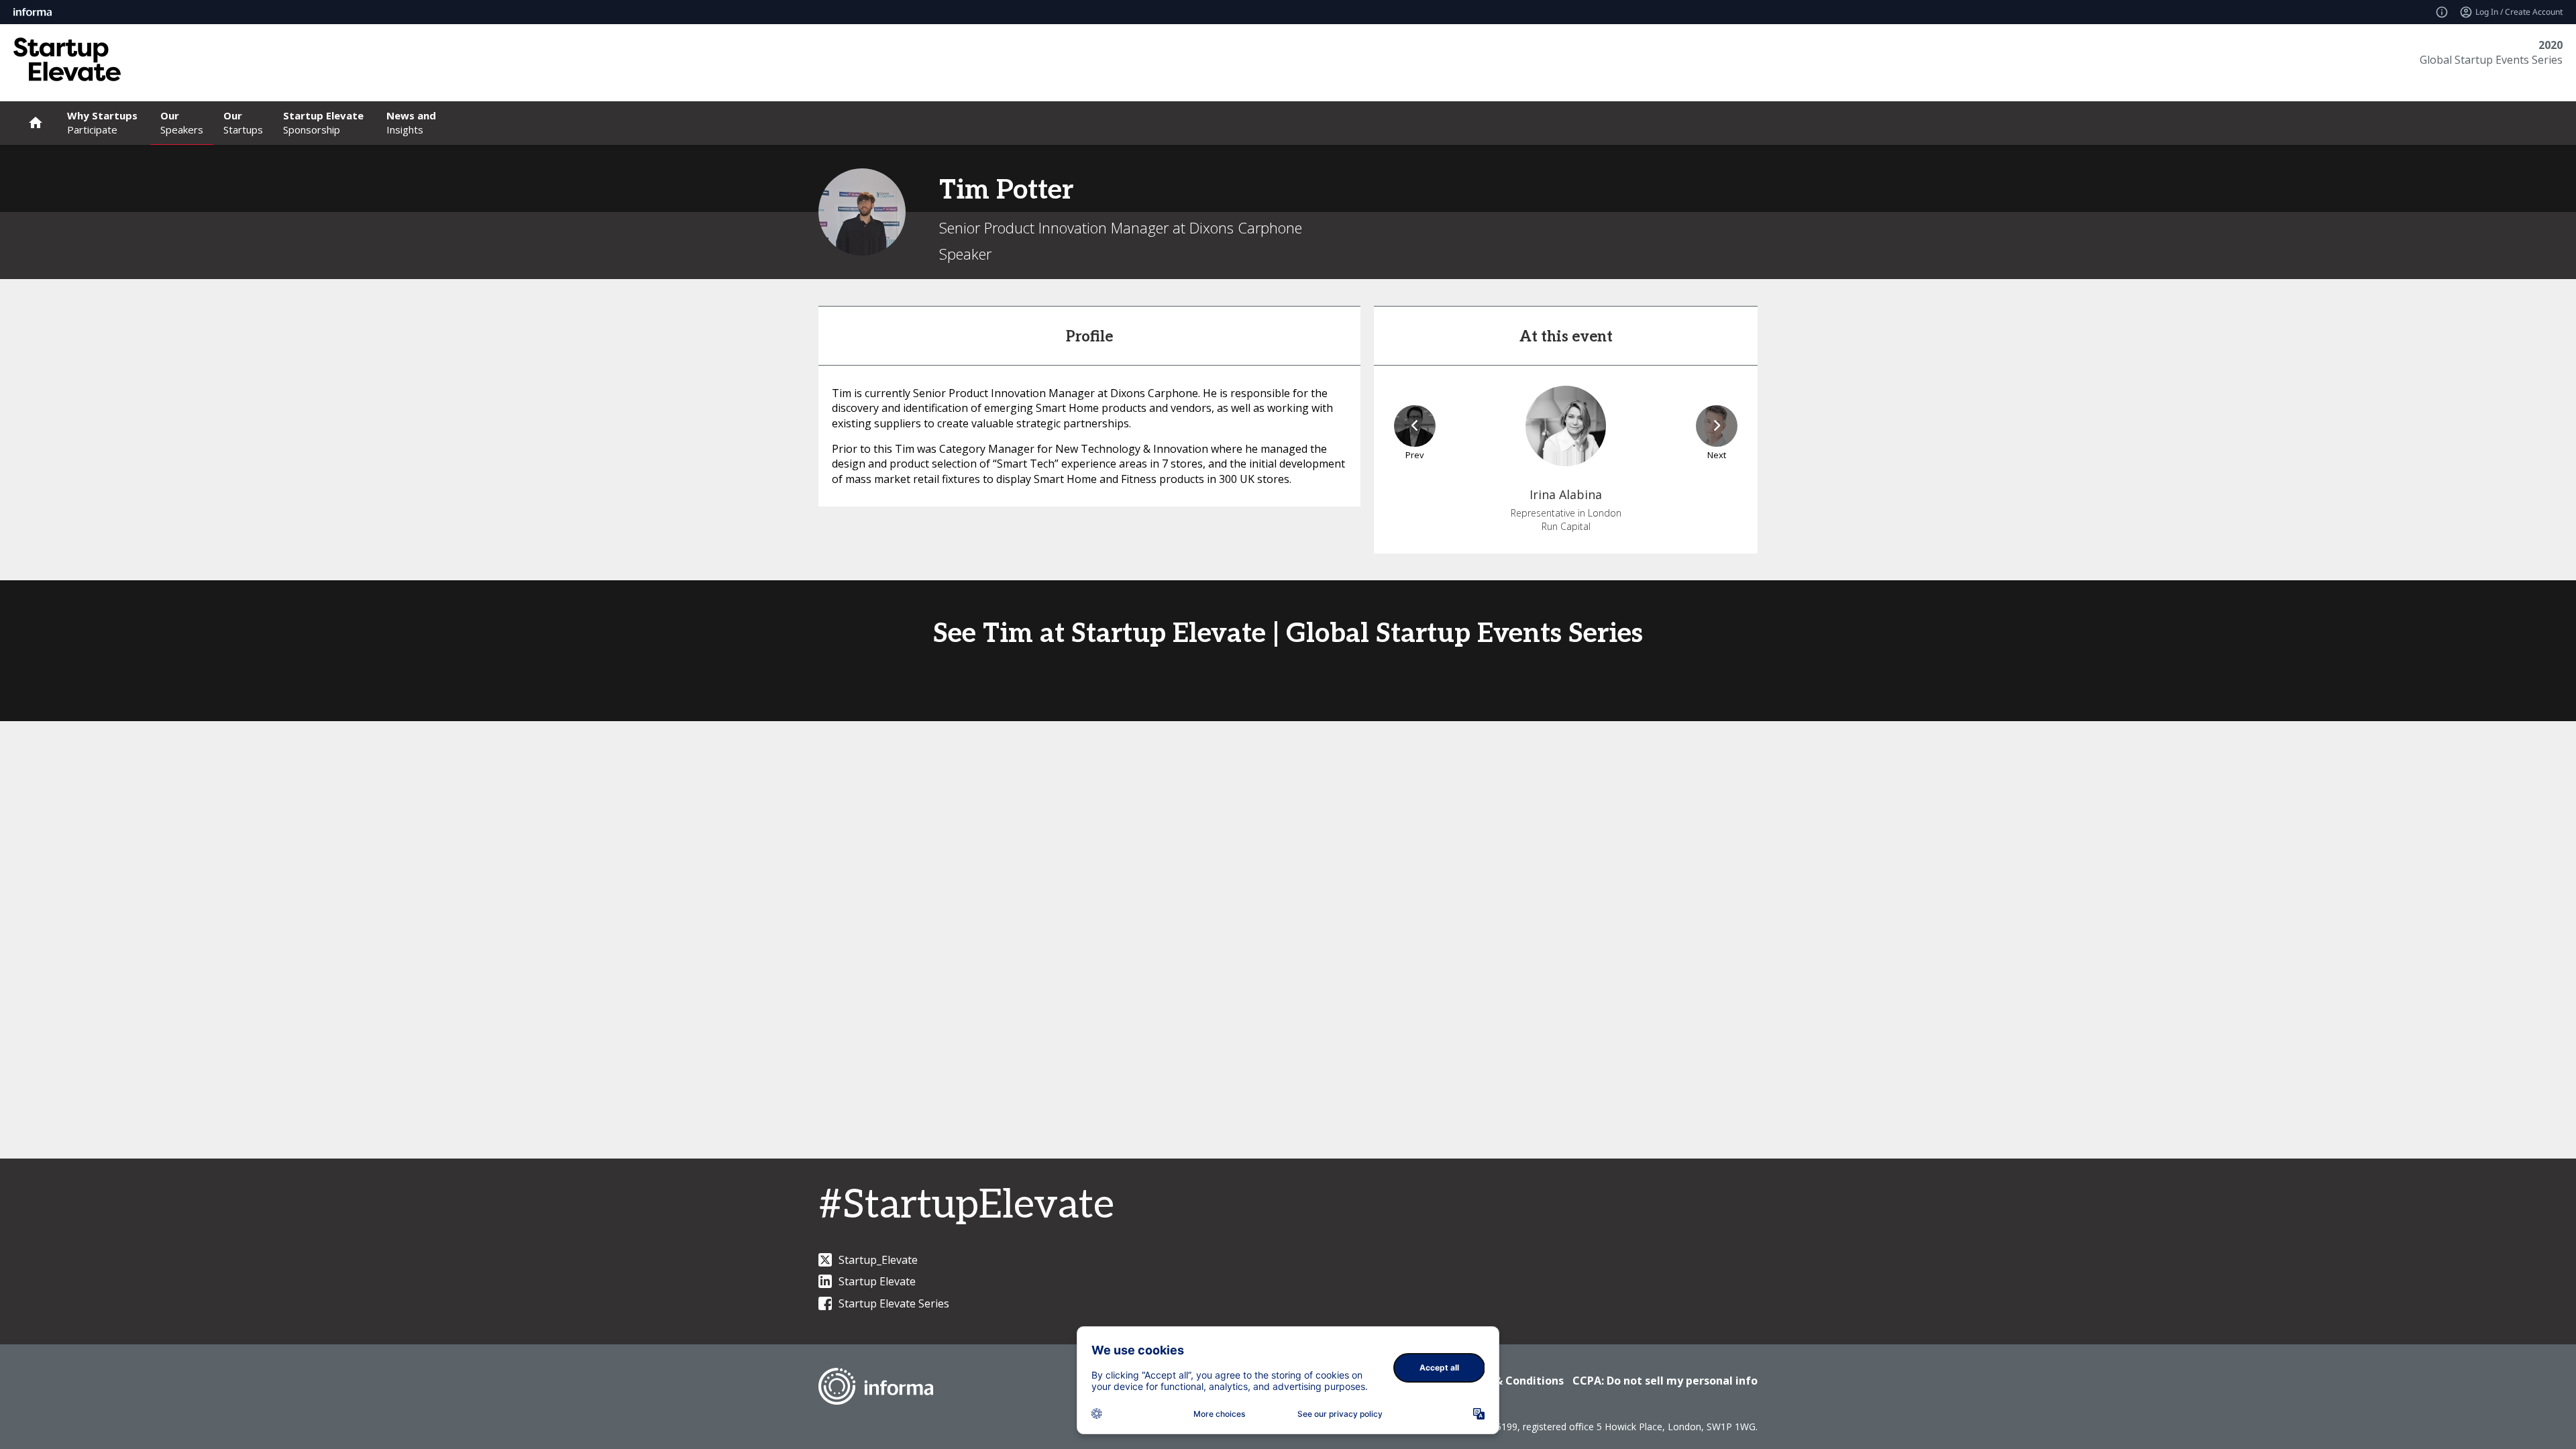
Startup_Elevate (878, 1260)
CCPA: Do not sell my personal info (1665, 1381)
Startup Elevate (877, 1281)
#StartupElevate (966, 1205)
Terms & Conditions (1510, 1381)
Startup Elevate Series (894, 1303)
